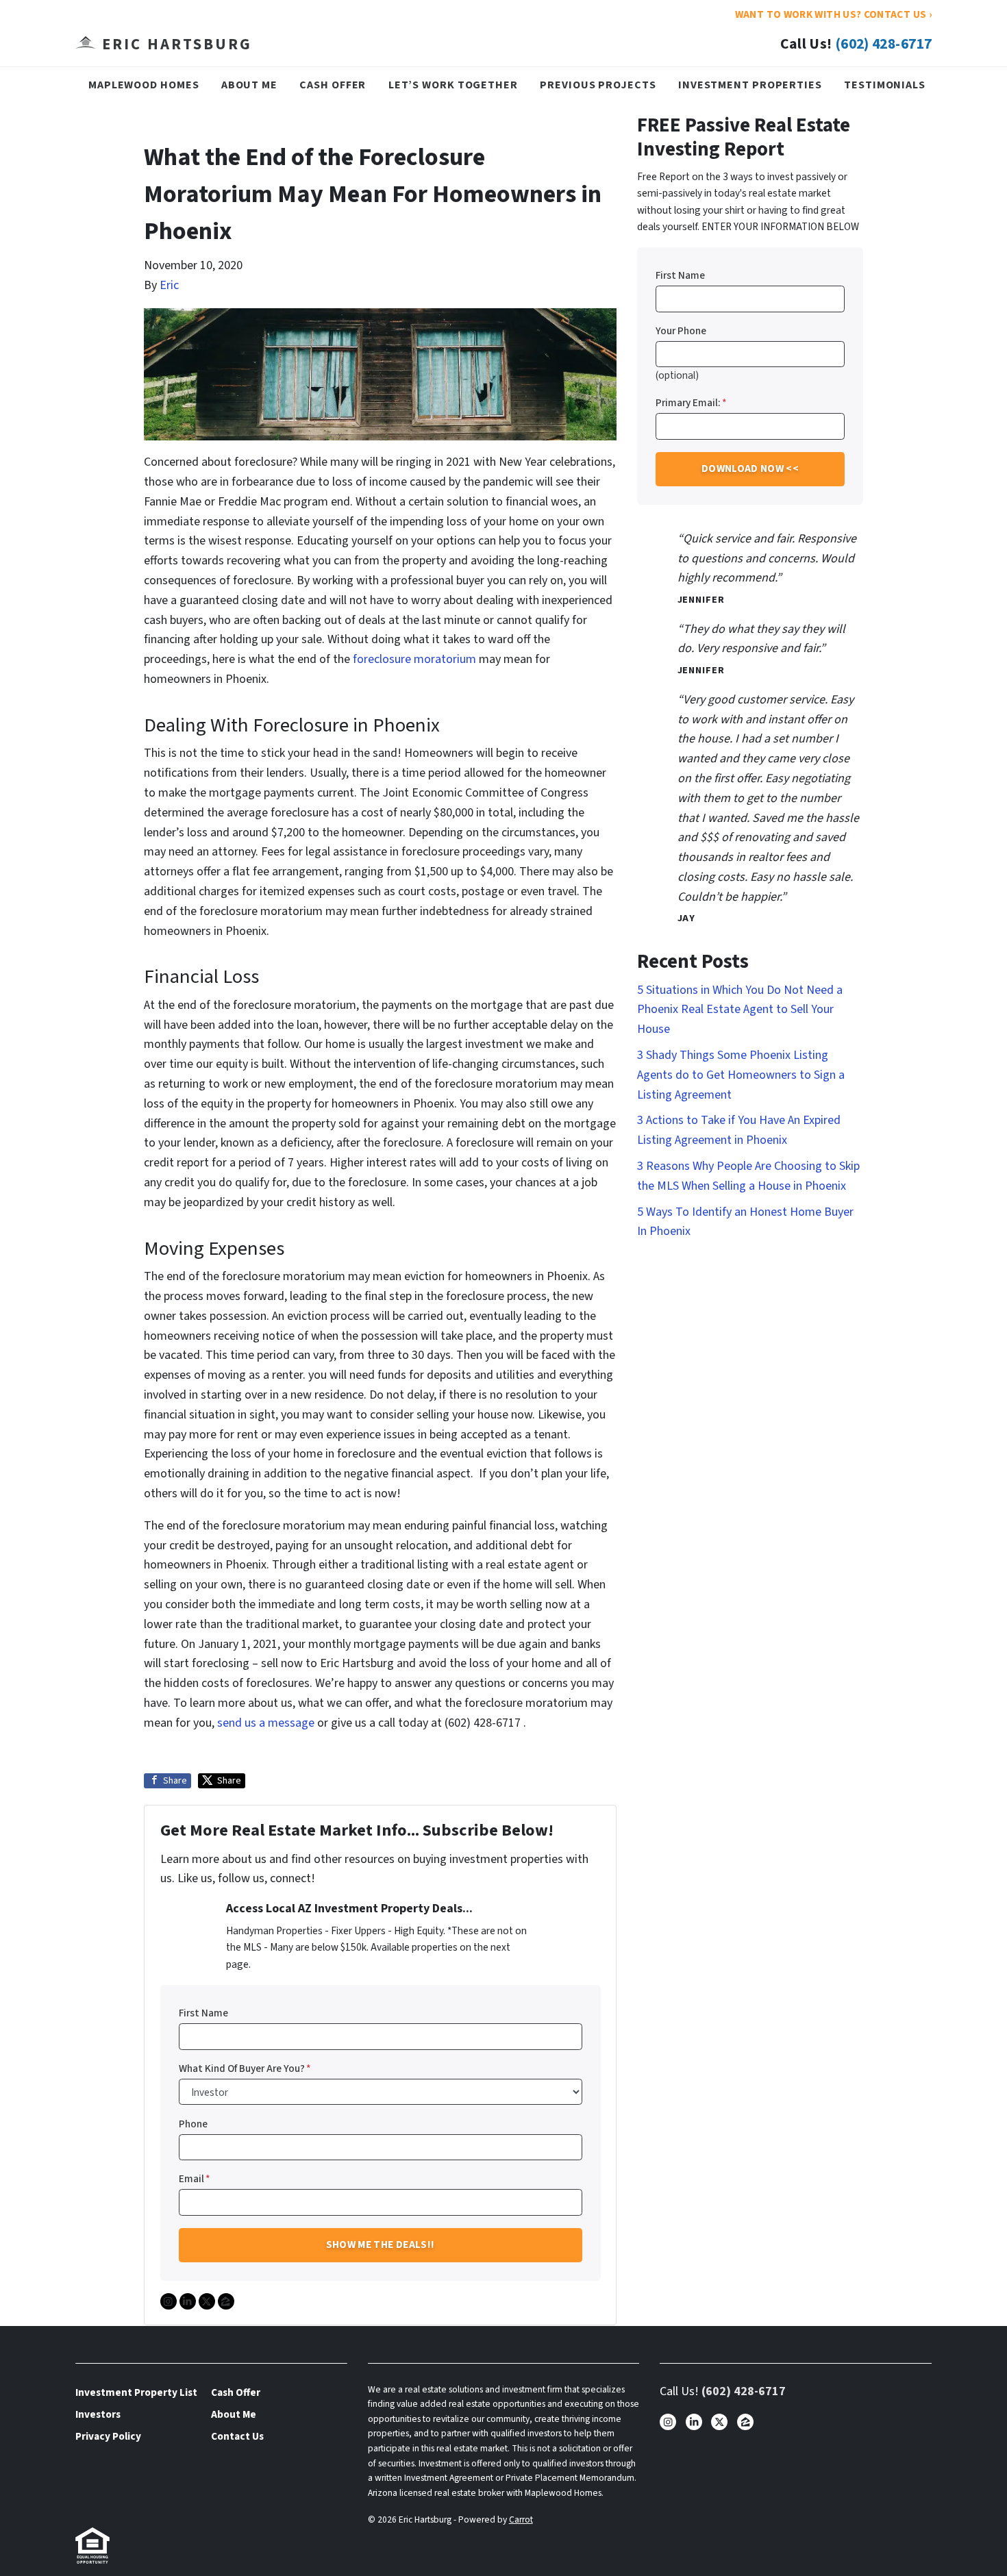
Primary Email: (691, 403)
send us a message (266, 1723)
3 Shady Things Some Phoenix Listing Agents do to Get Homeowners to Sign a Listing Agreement (741, 1075)
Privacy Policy (108, 2436)
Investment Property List (136, 2392)
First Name (203, 2013)
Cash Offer (333, 85)
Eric (169, 285)
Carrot (521, 2519)
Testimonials (885, 85)
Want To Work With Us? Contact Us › (833, 14)
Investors (98, 2414)
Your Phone (681, 331)
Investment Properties (750, 85)
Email (195, 2179)
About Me (249, 85)
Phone (193, 2124)
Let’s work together (453, 85)
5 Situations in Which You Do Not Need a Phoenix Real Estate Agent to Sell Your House (740, 1010)
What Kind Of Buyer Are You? (245, 2068)
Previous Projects (598, 85)
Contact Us (237, 2436)
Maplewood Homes (144, 85)
